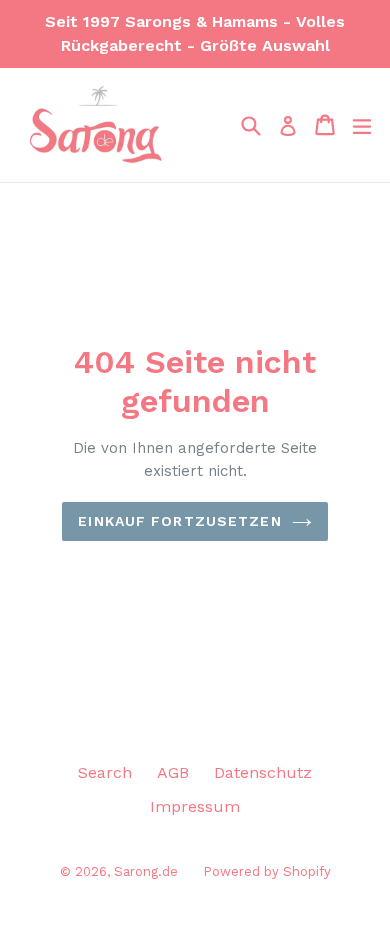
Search (105, 772)
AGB (173, 772)
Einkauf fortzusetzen (179, 521)
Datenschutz (263, 772)
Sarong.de (146, 871)
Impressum (195, 806)
